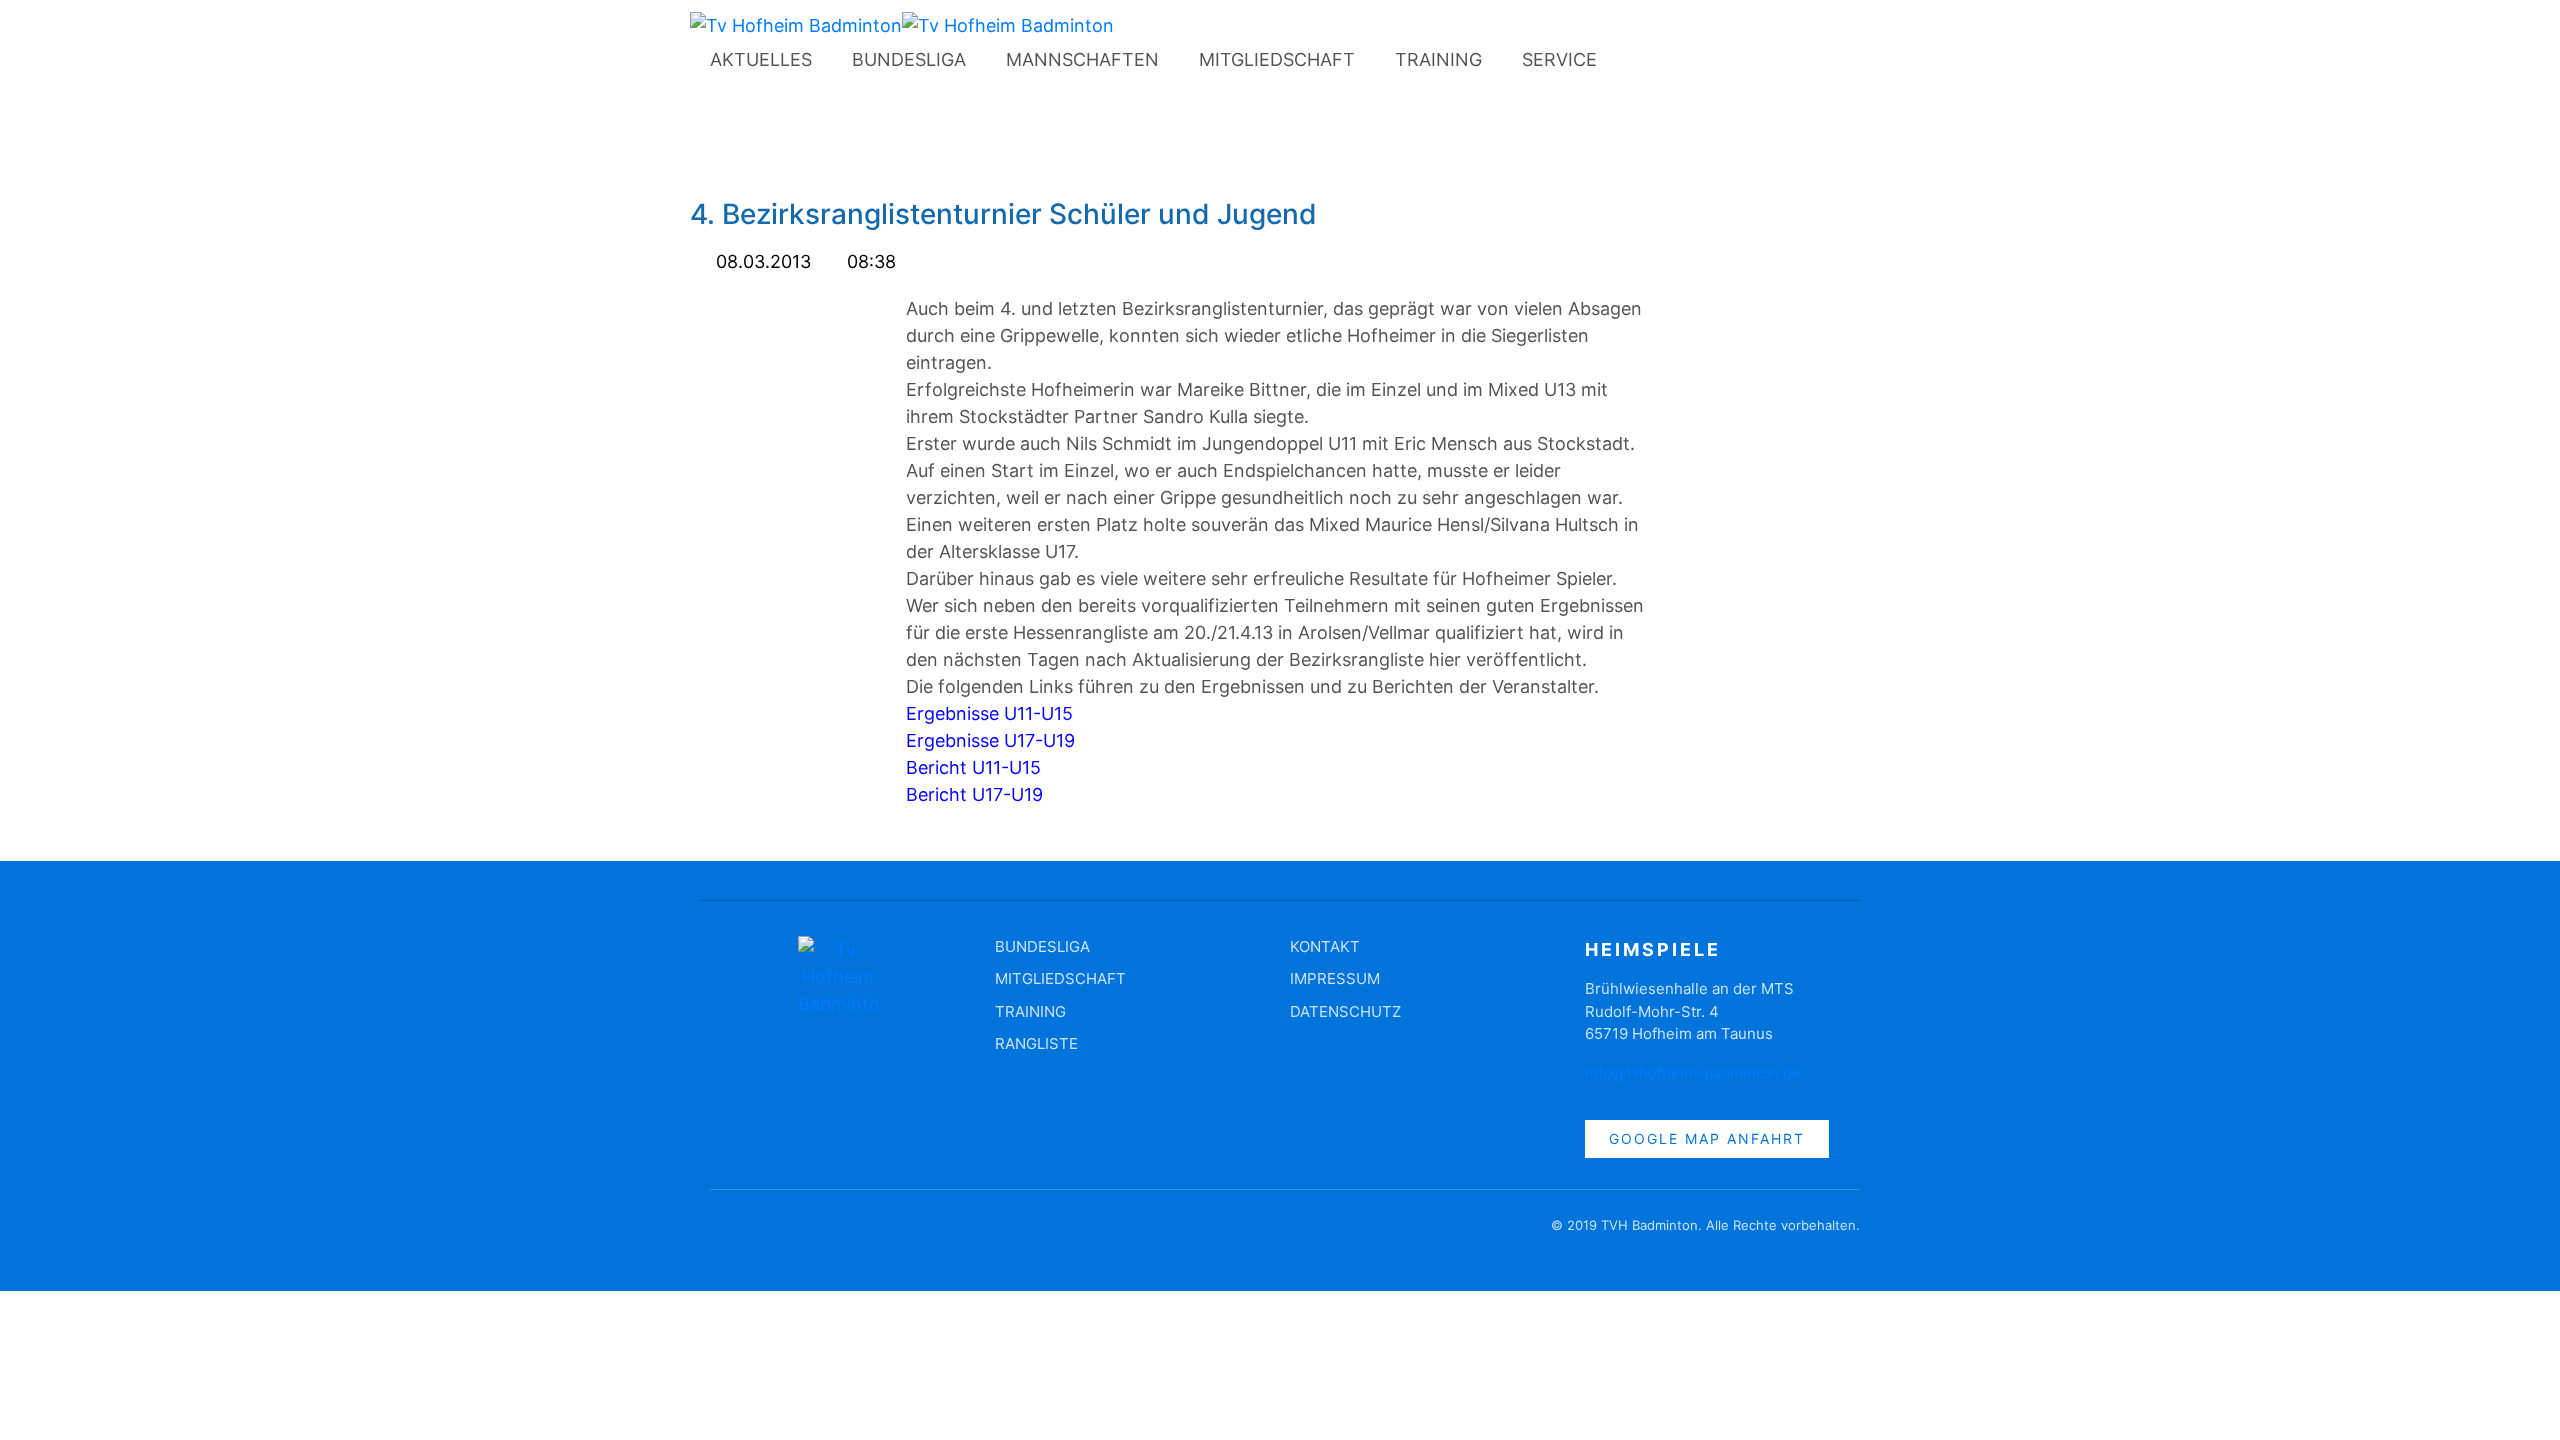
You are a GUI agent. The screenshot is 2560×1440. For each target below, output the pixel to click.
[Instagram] (1697, 64)
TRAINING (1438, 59)
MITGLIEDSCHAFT (1277, 59)
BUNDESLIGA (909, 59)
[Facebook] (1642, 64)
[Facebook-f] (725, 1235)
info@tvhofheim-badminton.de (1693, 1072)
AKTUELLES (761, 59)
